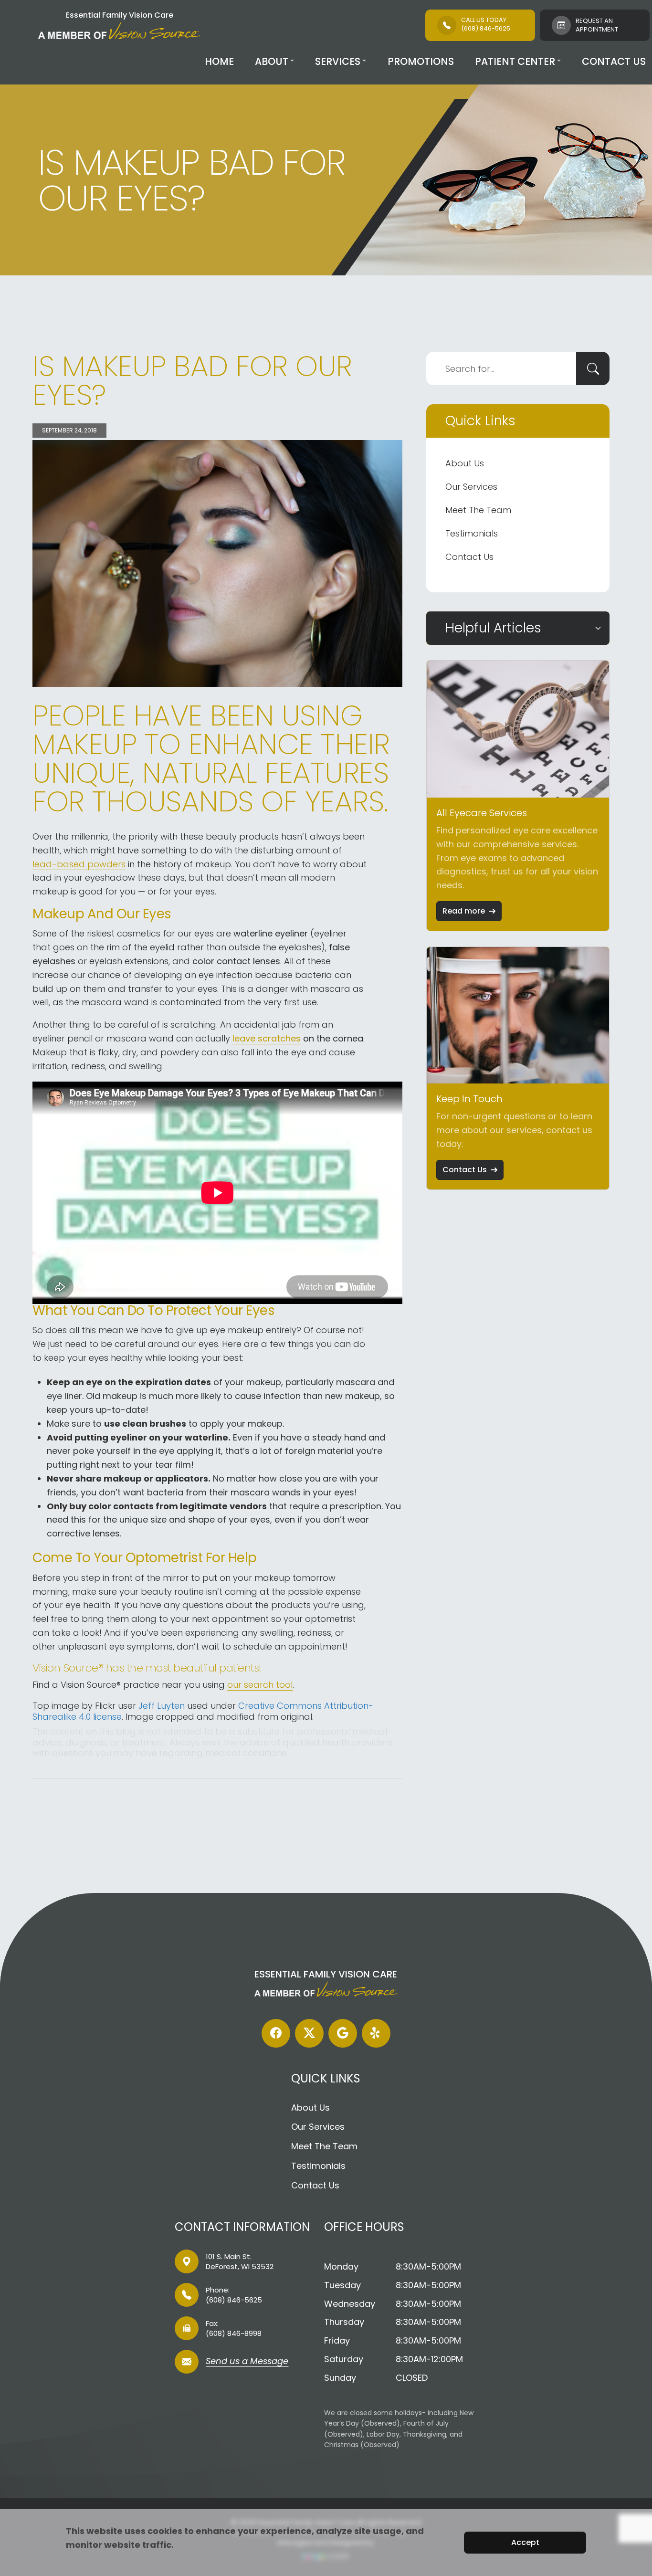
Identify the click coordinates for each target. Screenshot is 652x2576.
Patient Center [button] (515, 61)
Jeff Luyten (162, 1706)
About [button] (272, 61)
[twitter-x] (309, 2033)
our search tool (260, 1685)
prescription (356, 1506)
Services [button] (338, 61)
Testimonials (472, 533)
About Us (465, 463)
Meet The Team (478, 510)
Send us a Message (247, 2362)
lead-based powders (79, 864)
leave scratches (267, 1038)
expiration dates (173, 1382)
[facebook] (276, 2033)
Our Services (471, 487)
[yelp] (376, 2033)
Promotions (421, 61)
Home (219, 61)
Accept (525, 2542)
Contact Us (614, 61)
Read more (464, 911)
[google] (343, 2033)
